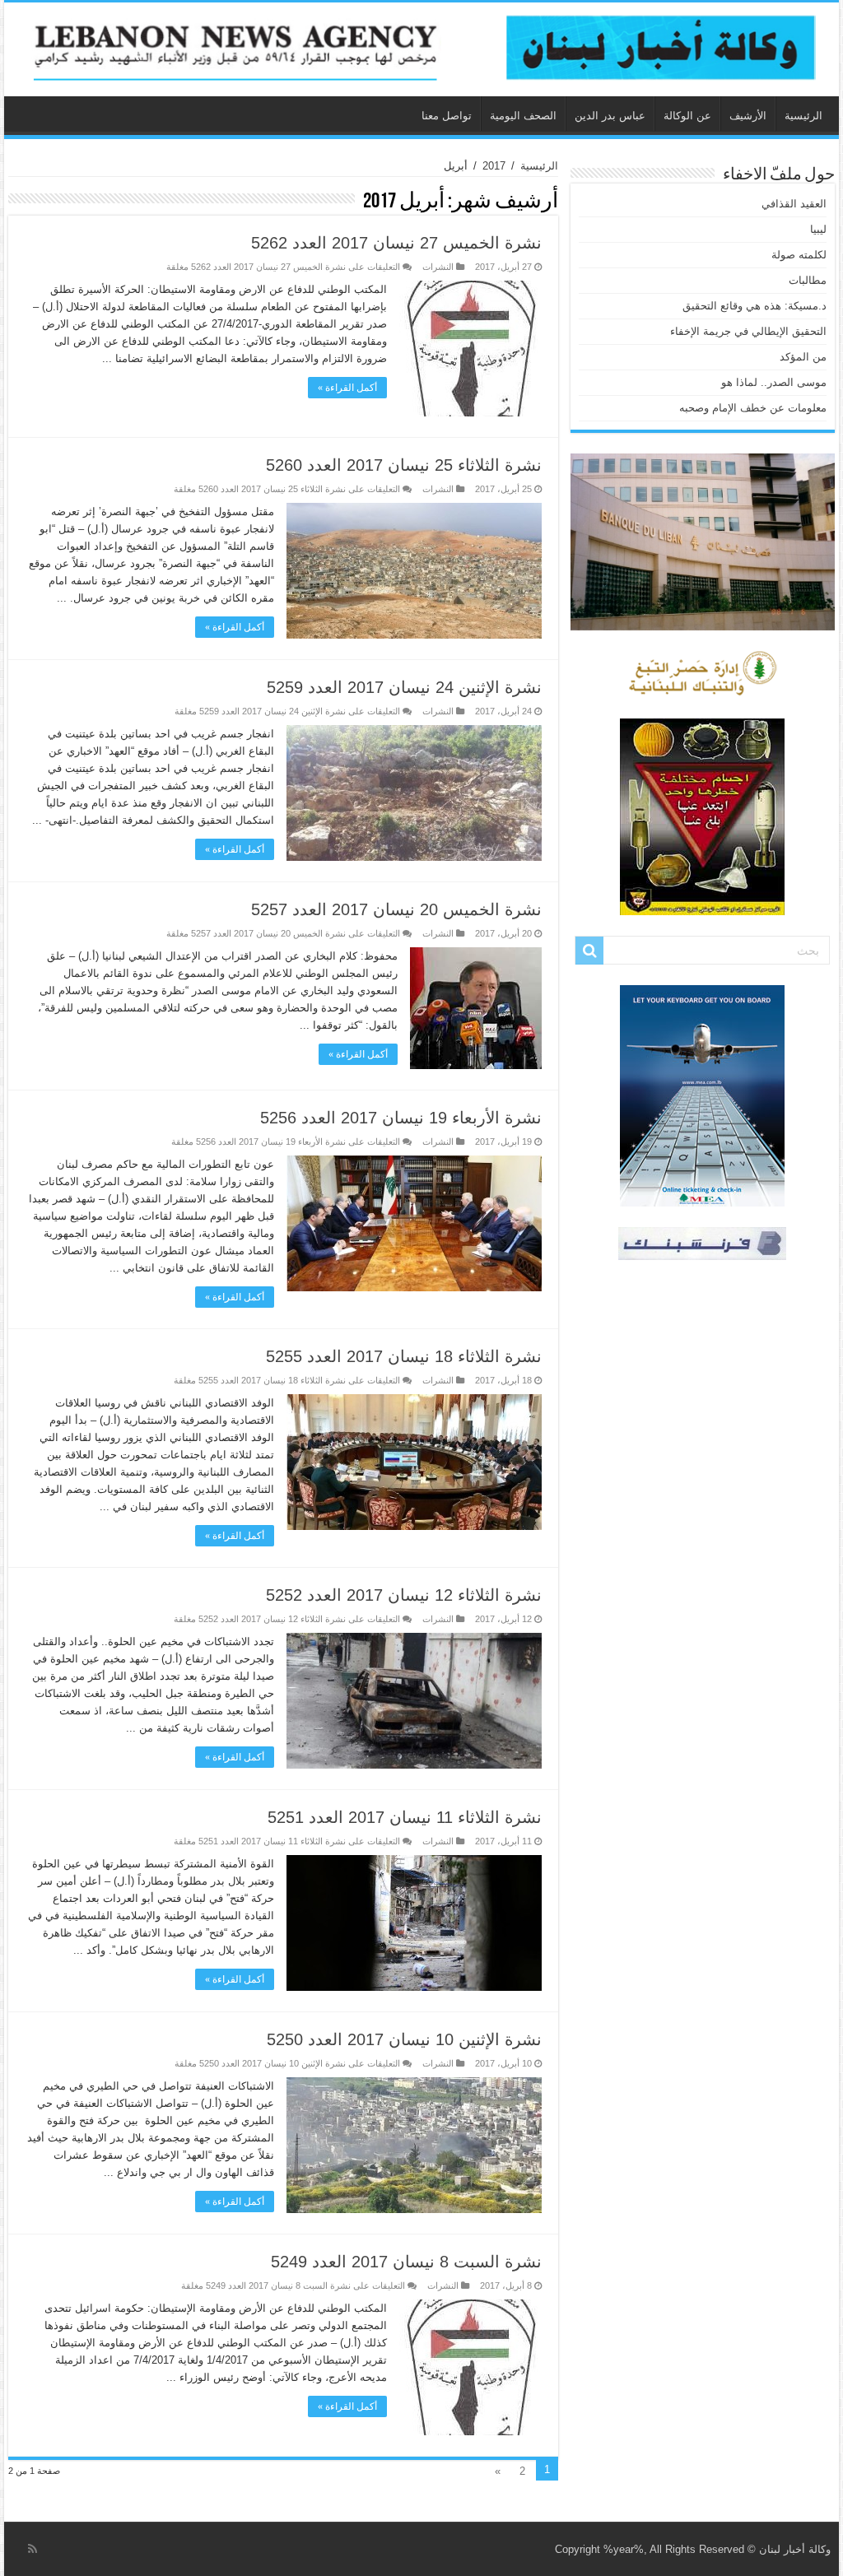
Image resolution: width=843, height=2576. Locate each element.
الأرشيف (748, 116)
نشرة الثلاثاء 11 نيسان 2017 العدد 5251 (405, 1817)
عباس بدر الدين (610, 116)
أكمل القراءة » (347, 388)
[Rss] (33, 2549)
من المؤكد (803, 357)
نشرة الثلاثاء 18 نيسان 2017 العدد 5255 (404, 1356)
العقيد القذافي (794, 204)
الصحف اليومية (523, 116)
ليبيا (818, 229)
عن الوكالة (687, 116)
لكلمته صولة (799, 255)
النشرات (438, 267)
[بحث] (589, 951)
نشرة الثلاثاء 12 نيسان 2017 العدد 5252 (404, 1595)
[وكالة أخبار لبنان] (421, 49)
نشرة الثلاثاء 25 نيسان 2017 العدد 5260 (404, 465)
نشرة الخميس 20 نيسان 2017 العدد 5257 (396, 909)
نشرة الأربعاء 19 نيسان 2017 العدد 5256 (401, 1118)
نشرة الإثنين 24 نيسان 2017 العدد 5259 (404, 687)
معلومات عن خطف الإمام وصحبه (753, 408)
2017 (494, 166)
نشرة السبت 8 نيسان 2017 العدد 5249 (406, 2262)
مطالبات (808, 280)
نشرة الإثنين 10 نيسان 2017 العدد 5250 (404, 2039)
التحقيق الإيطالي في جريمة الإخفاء (748, 331)
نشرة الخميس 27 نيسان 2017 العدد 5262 (396, 243)
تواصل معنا (447, 116)
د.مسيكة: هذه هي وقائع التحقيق (755, 306)
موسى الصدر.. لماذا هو (774, 382)
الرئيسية (803, 116)
